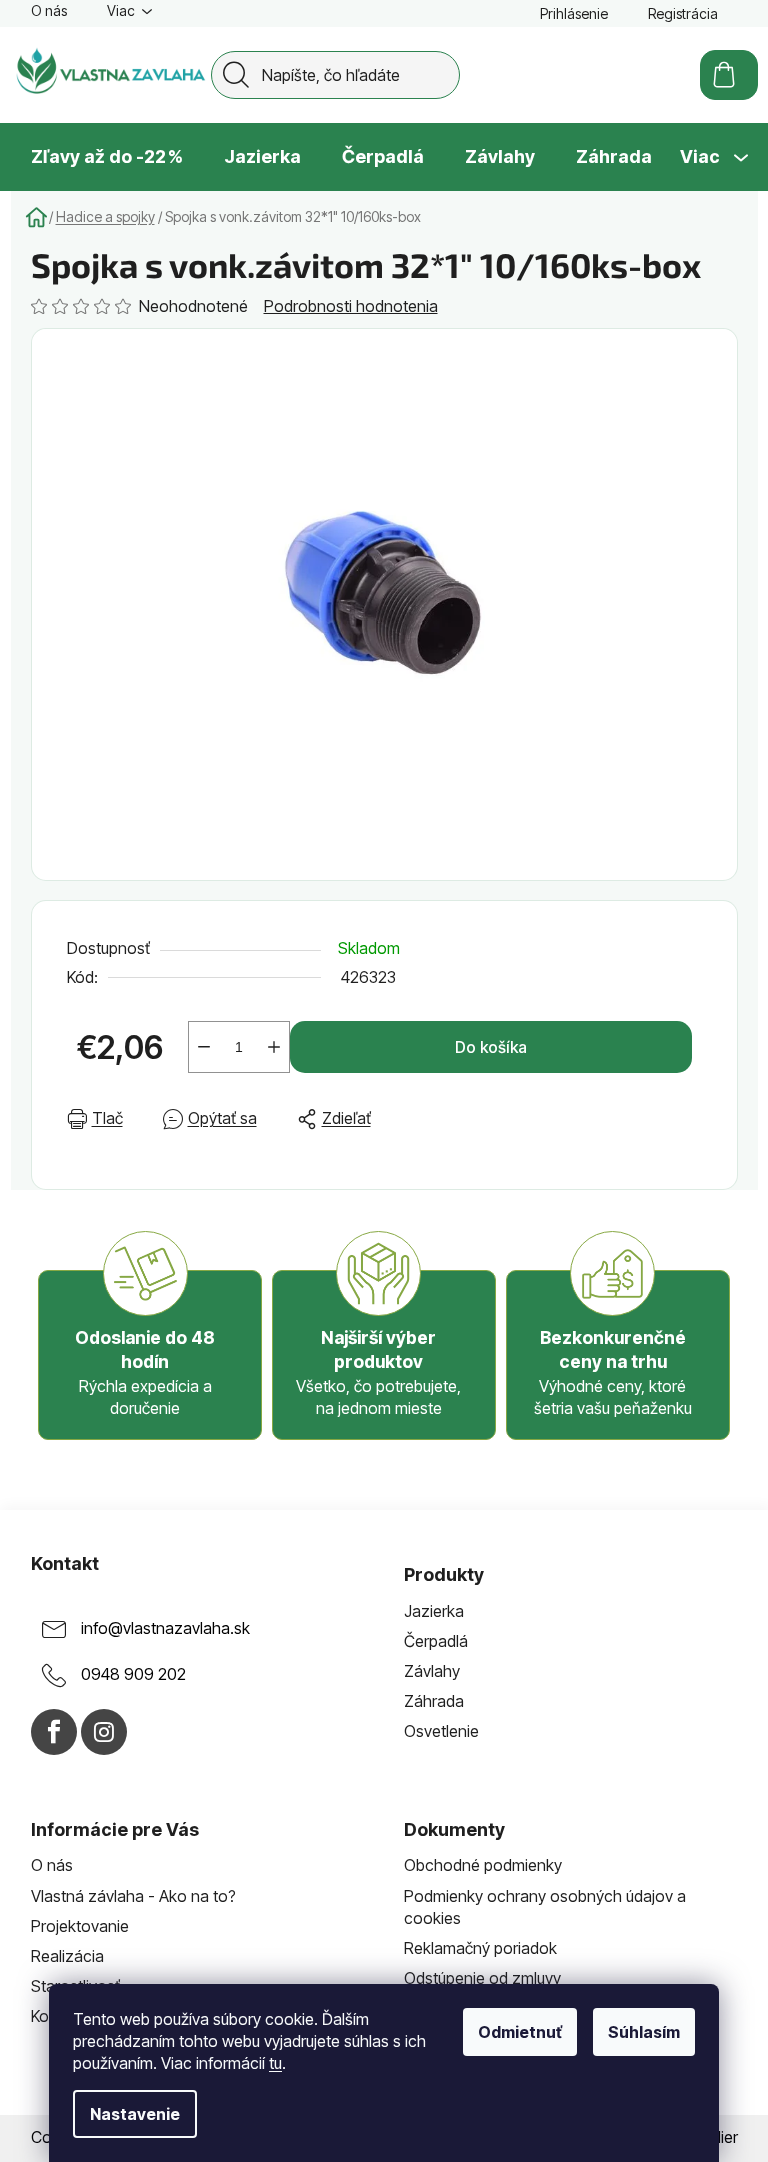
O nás (49, 10)
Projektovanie (80, 1926)
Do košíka (491, 1047)
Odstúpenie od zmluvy (482, 1978)
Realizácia (67, 1956)
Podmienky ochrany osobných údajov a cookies (545, 1907)
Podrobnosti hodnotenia (351, 306)
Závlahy (432, 1671)
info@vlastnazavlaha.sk (165, 1628)
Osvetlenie (441, 1731)
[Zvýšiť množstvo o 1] (274, 1047)
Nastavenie (135, 2114)
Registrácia (683, 13)
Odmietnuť (520, 2032)
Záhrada (434, 1701)
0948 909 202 (133, 1674)
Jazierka (434, 1611)
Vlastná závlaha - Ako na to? (133, 1896)
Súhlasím (644, 2032)
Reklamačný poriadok (480, 1948)
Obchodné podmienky (483, 1865)
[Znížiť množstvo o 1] (204, 1047)
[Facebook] (54, 1732)
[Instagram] (104, 1732)
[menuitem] (107, 157)
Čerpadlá (436, 1641)
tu (275, 2063)
